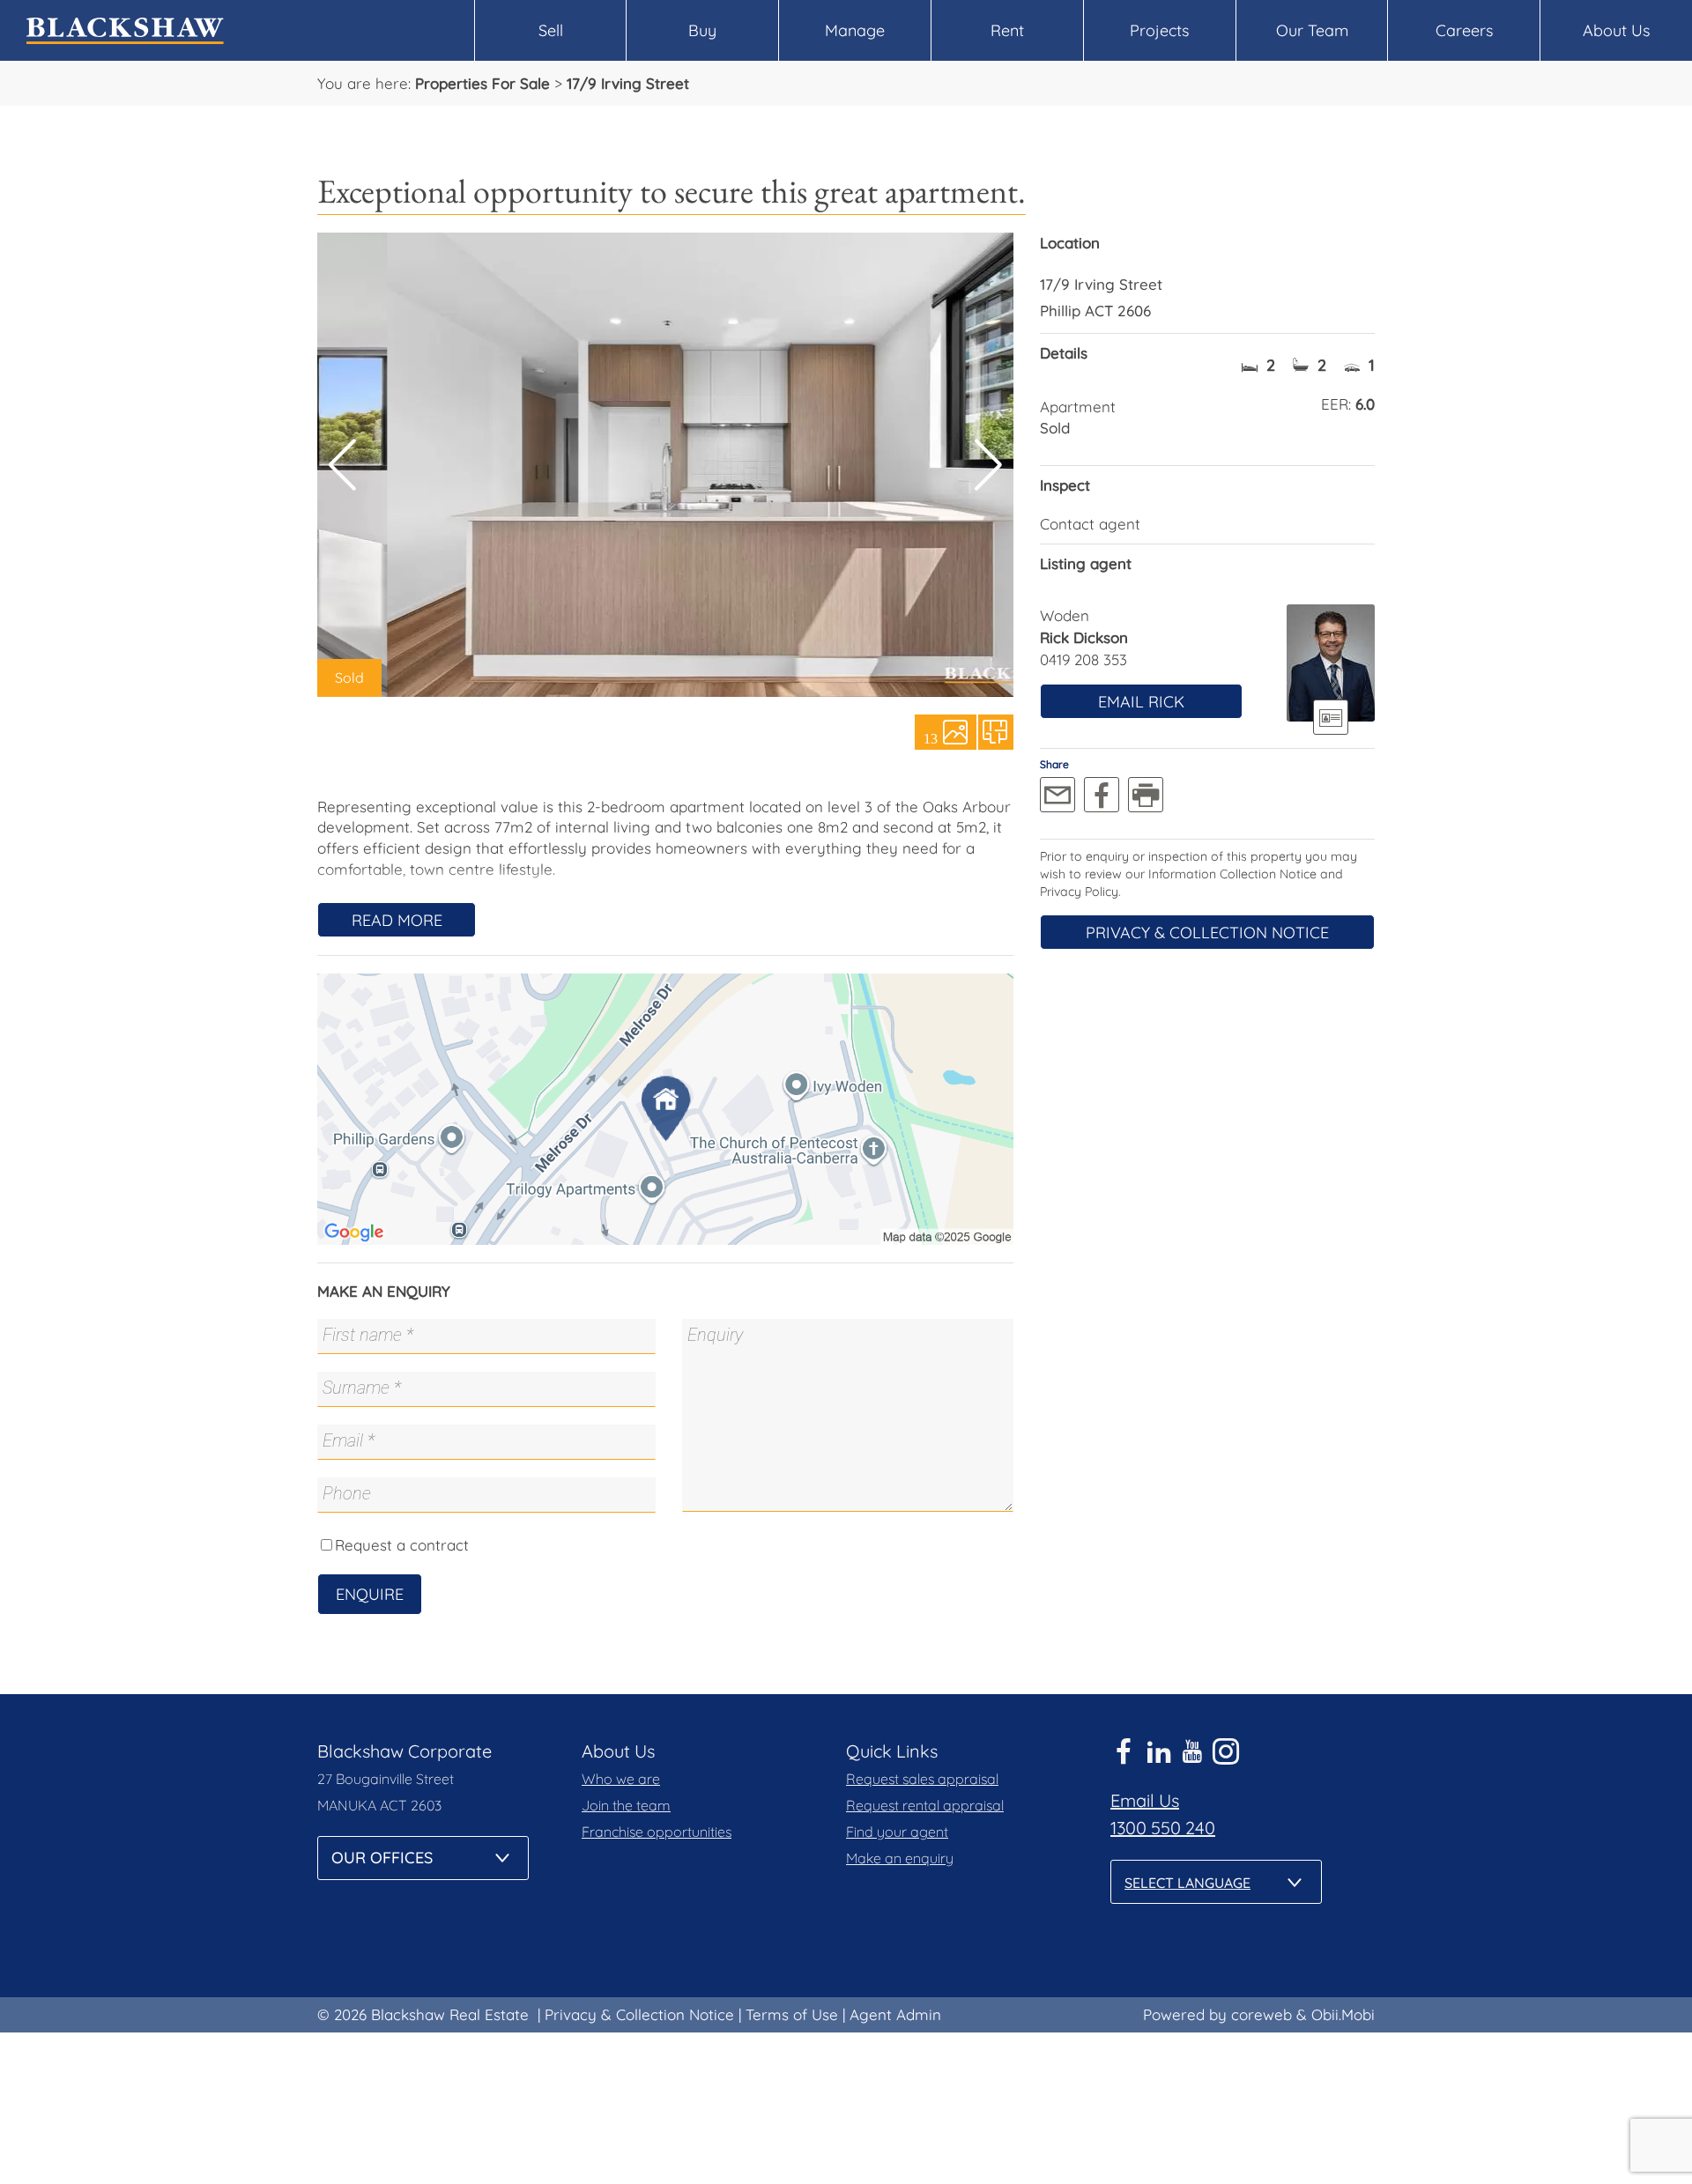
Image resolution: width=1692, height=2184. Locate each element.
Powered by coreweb (1217, 2014)
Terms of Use (792, 2014)
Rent (1007, 30)
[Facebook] (1102, 795)
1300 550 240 (1163, 1828)
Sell (551, 30)
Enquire (370, 1594)
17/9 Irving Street (628, 83)
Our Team (1312, 30)
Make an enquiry (900, 1858)
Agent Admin (895, 2014)
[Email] (1057, 795)
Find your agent (897, 1832)
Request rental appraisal (925, 1805)
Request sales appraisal (922, 1779)
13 (931, 737)
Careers (1464, 30)
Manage (855, 30)
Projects (1159, 30)
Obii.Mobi (1343, 2014)
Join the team (626, 1805)
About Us (1616, 30)
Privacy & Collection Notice (1207, 933)
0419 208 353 (1083, 659)
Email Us (1145, 1800)
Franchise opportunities (657, 1832)
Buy (702, 30)
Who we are (621, 1779)
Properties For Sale (482, 83)
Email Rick (1141, 702)
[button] (988, 465)
